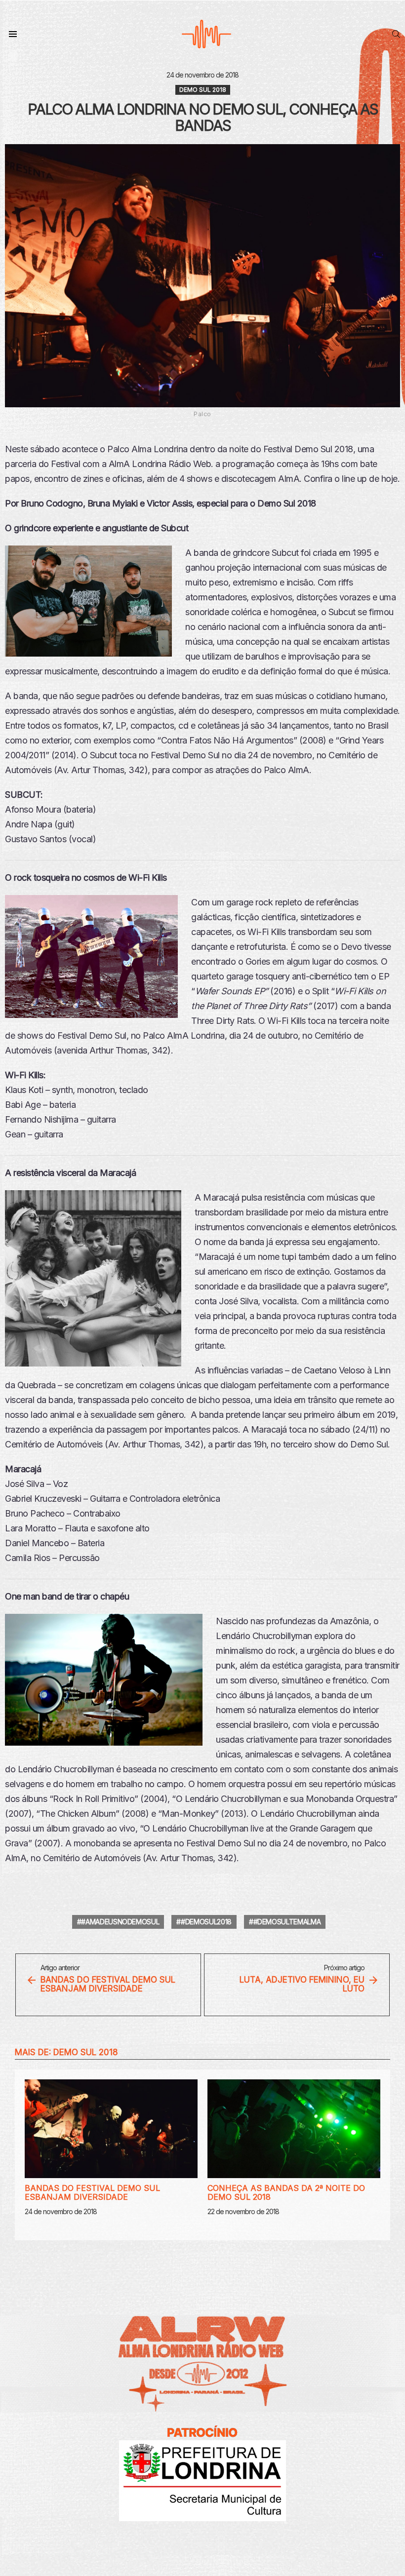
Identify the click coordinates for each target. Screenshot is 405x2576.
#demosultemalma (287, 1922)
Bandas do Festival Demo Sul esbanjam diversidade (92, 2192)
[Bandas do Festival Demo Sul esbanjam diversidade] (111, 2129)
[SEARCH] (396, 34)
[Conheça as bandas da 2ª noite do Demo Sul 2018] (294, 2129)
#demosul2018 (206, 1922)
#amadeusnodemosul (120, 1922)
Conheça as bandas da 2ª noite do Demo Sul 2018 (286, 2192)
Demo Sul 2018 (86, 2052)
